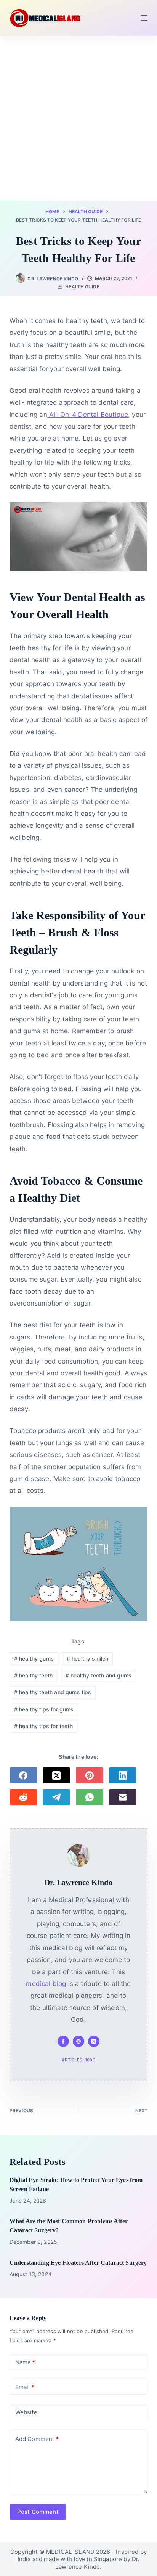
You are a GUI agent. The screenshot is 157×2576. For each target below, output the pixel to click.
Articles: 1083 (78, 2060)
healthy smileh (88, 1659)
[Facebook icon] (63, 2041)
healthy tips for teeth (43, 1726)
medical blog (46, 1984)
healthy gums (34, 1659)
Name (25, 2362)
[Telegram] (56, 1797)
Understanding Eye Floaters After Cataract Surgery (78, 2263)
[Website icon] (78, 2041)
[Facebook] (23, 1775)
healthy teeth (34, 1675)
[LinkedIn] (123, 1775)
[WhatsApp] (90, 1797)
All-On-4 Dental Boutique (88, 415)
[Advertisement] (78, 118)
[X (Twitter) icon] (94, 2041)
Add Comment (37, 2439)
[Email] (123, 1797)
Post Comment (38, 2512)
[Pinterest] (90, 1775)
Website (26, 2412)
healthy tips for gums (44, 1709)
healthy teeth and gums (99, 1675)
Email (25, 2387)
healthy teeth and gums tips (53, 1692)
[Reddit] (23, 1797)
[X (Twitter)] (56, 1775)
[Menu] (144, 18)
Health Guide (82, 287)
